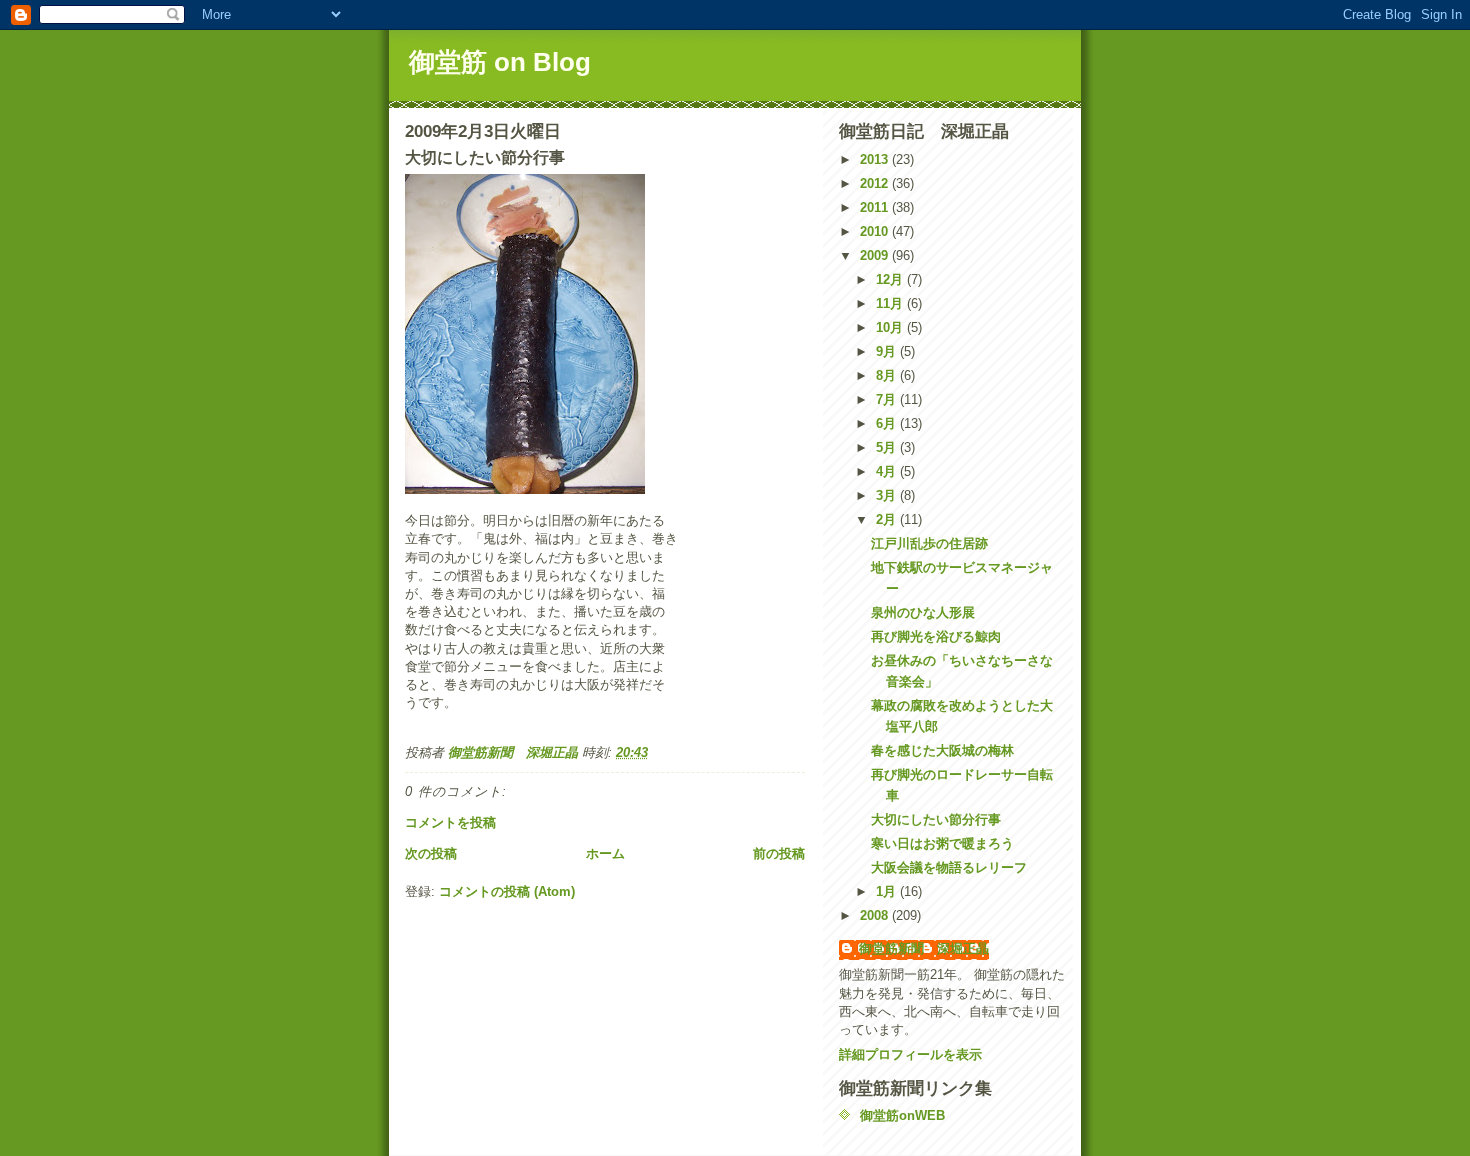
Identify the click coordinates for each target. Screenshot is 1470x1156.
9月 (888, 351)
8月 (888, 375)
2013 (876, 159)
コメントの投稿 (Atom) (507, 891)
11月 (891, 303)
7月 (888, 399)
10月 (891, 327)
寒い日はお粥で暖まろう (942, 843)
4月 (888, 471)
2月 (888, 519)
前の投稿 (779, 853)
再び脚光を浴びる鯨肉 (936, 636)
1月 (888, 891)
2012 (876, 183)
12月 (891, 279)
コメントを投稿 (450, 822)
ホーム (605, 853)
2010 (876, 231)
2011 (876, 207)
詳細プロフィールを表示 (910, 1054)
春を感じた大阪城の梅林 (942, 750)
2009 (876, 255)
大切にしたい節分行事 (936, 819)
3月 (888, 495)
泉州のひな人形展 (923, 612)
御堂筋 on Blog (500, 62)
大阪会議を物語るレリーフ (949, 867)
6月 (888, 423)
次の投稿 (431, 853)
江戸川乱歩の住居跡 (929, 543)
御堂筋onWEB (902, 1115)
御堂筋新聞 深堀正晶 (924, 948)
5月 (888, 447)
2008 (876, 915)
